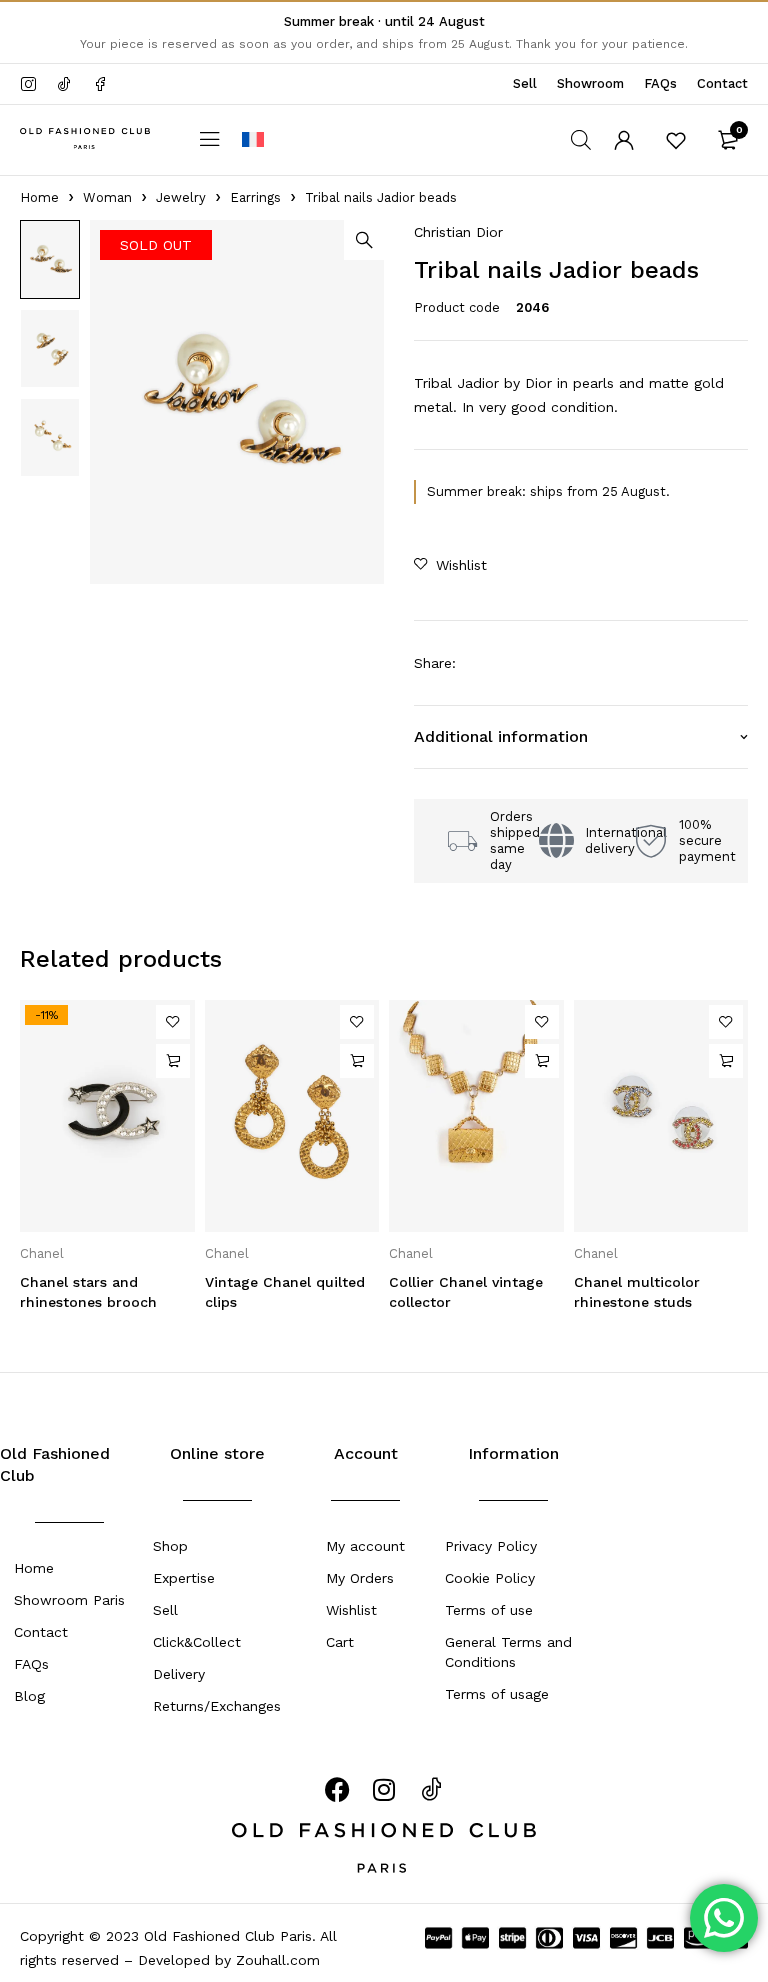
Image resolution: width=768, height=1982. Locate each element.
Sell (525, 83)
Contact (722, 83)
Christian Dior (458, 232)
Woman (107, 197)
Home (39, 197)
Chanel (42, 1253)
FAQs (660, 83)
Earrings (255, 197)
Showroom (590, 83)
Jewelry (181, 197)
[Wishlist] (676, 140)
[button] (364, 240)
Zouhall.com (275, 1960)
